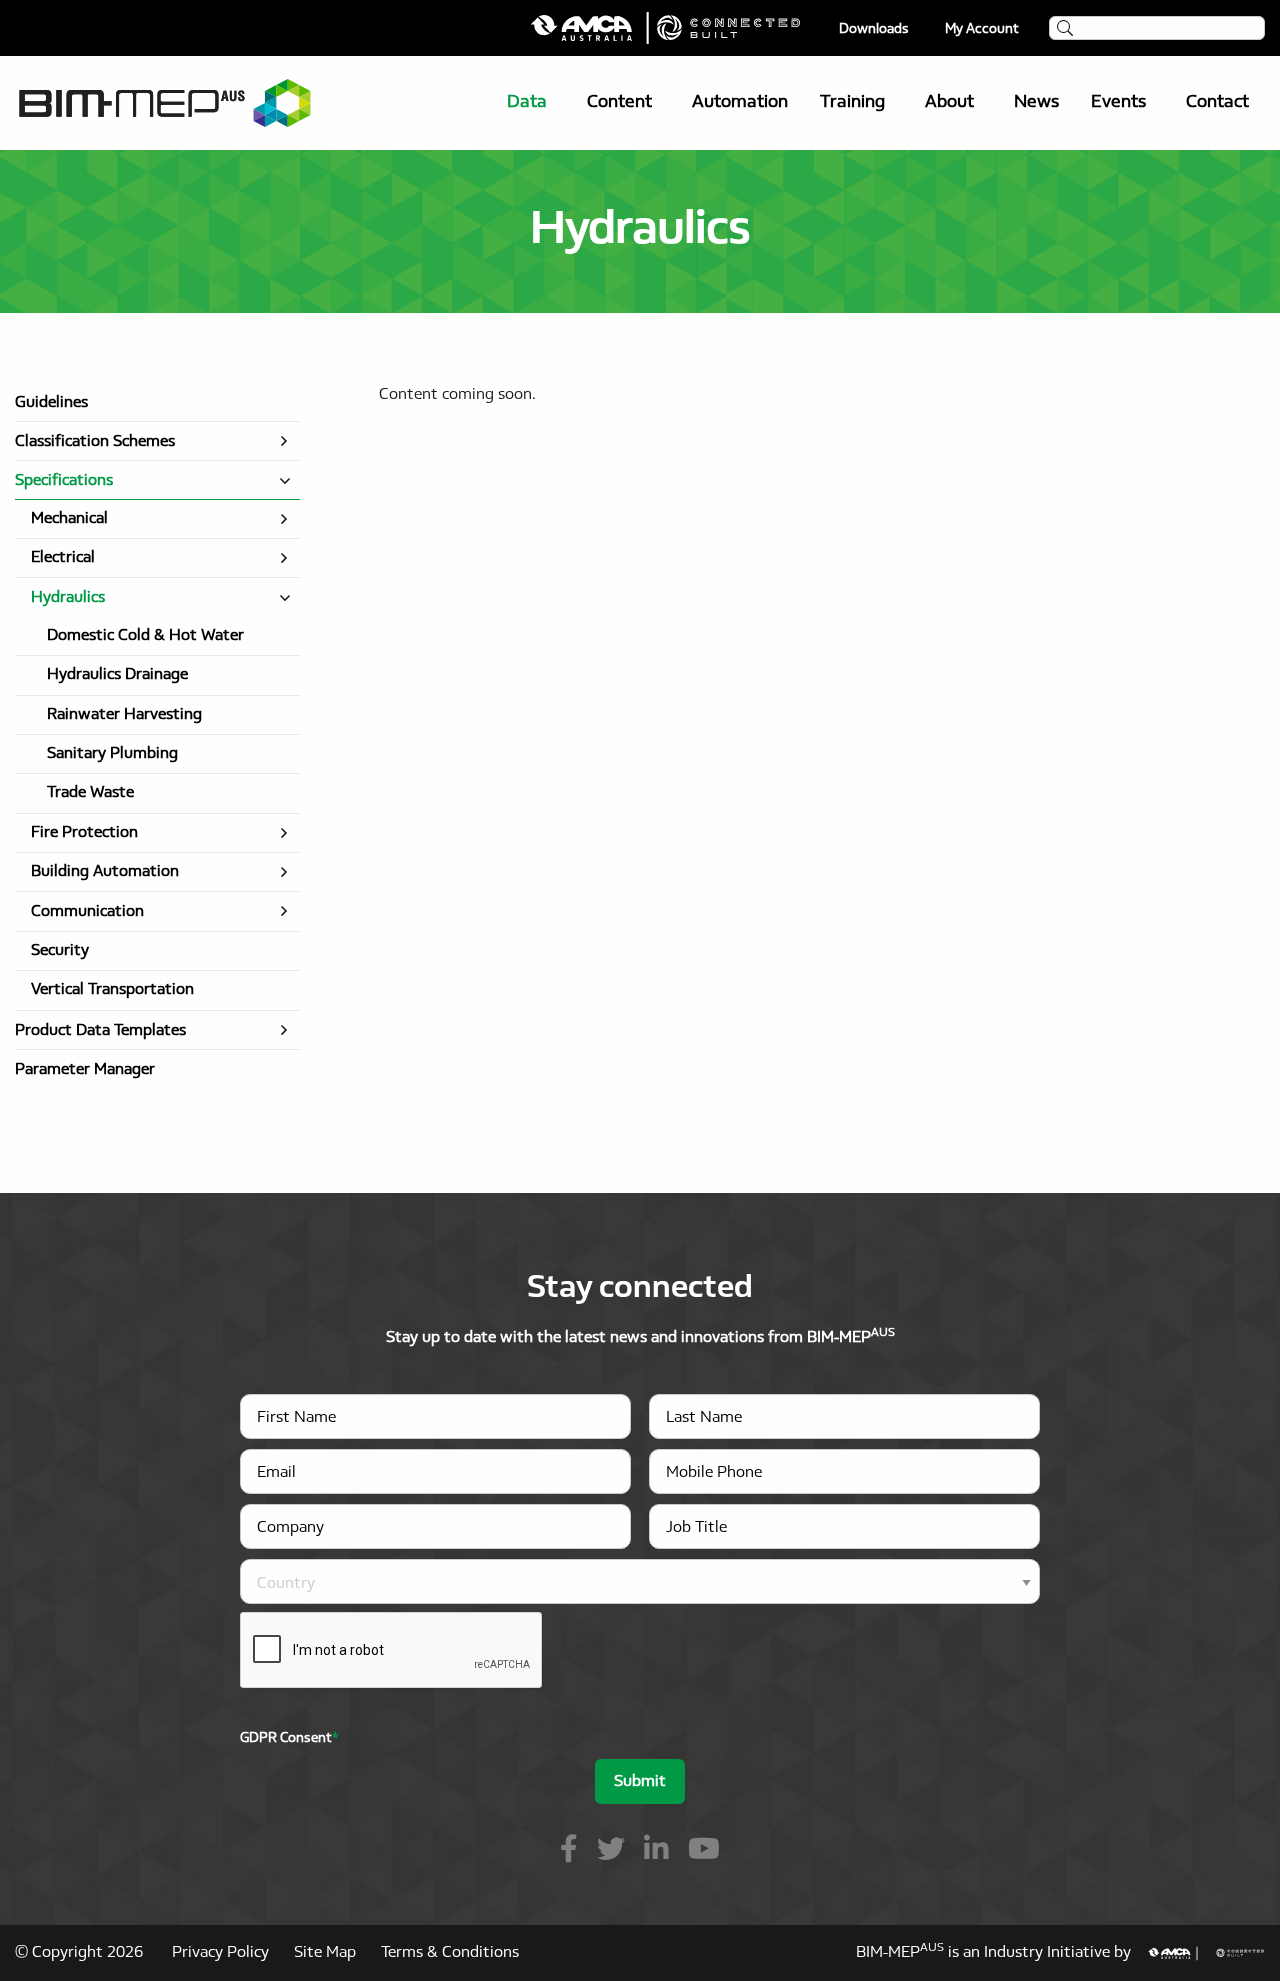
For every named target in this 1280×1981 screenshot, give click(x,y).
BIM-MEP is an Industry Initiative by (1001, 1953)
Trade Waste (90, 793)
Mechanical (69, 519)
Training (852, 103)
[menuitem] (531, 103)
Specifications (64, 481)
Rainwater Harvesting (124, 715)
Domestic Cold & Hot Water (145, 636)
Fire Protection (84, 833)
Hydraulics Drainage (117, 675)
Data (527, 103)
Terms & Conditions (450, 1953)
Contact (1217, 103)
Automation (740, 103)
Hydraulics (68, 598)
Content (619, 103)
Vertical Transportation (112, 990)
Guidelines (51, 403)
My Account (982, 30)
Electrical (63, 558)
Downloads (874, 30)
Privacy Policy (220, 1953)
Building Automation (105, 872)
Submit (640, 1782)
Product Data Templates (100, 1031)
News (1036, 103)
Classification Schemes (95, 442)
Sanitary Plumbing (112, 754)
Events (1118, 103)
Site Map (325, 1953)
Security (60, 951)
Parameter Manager (85, 1070)
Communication (87, 912)
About (949, 103)
